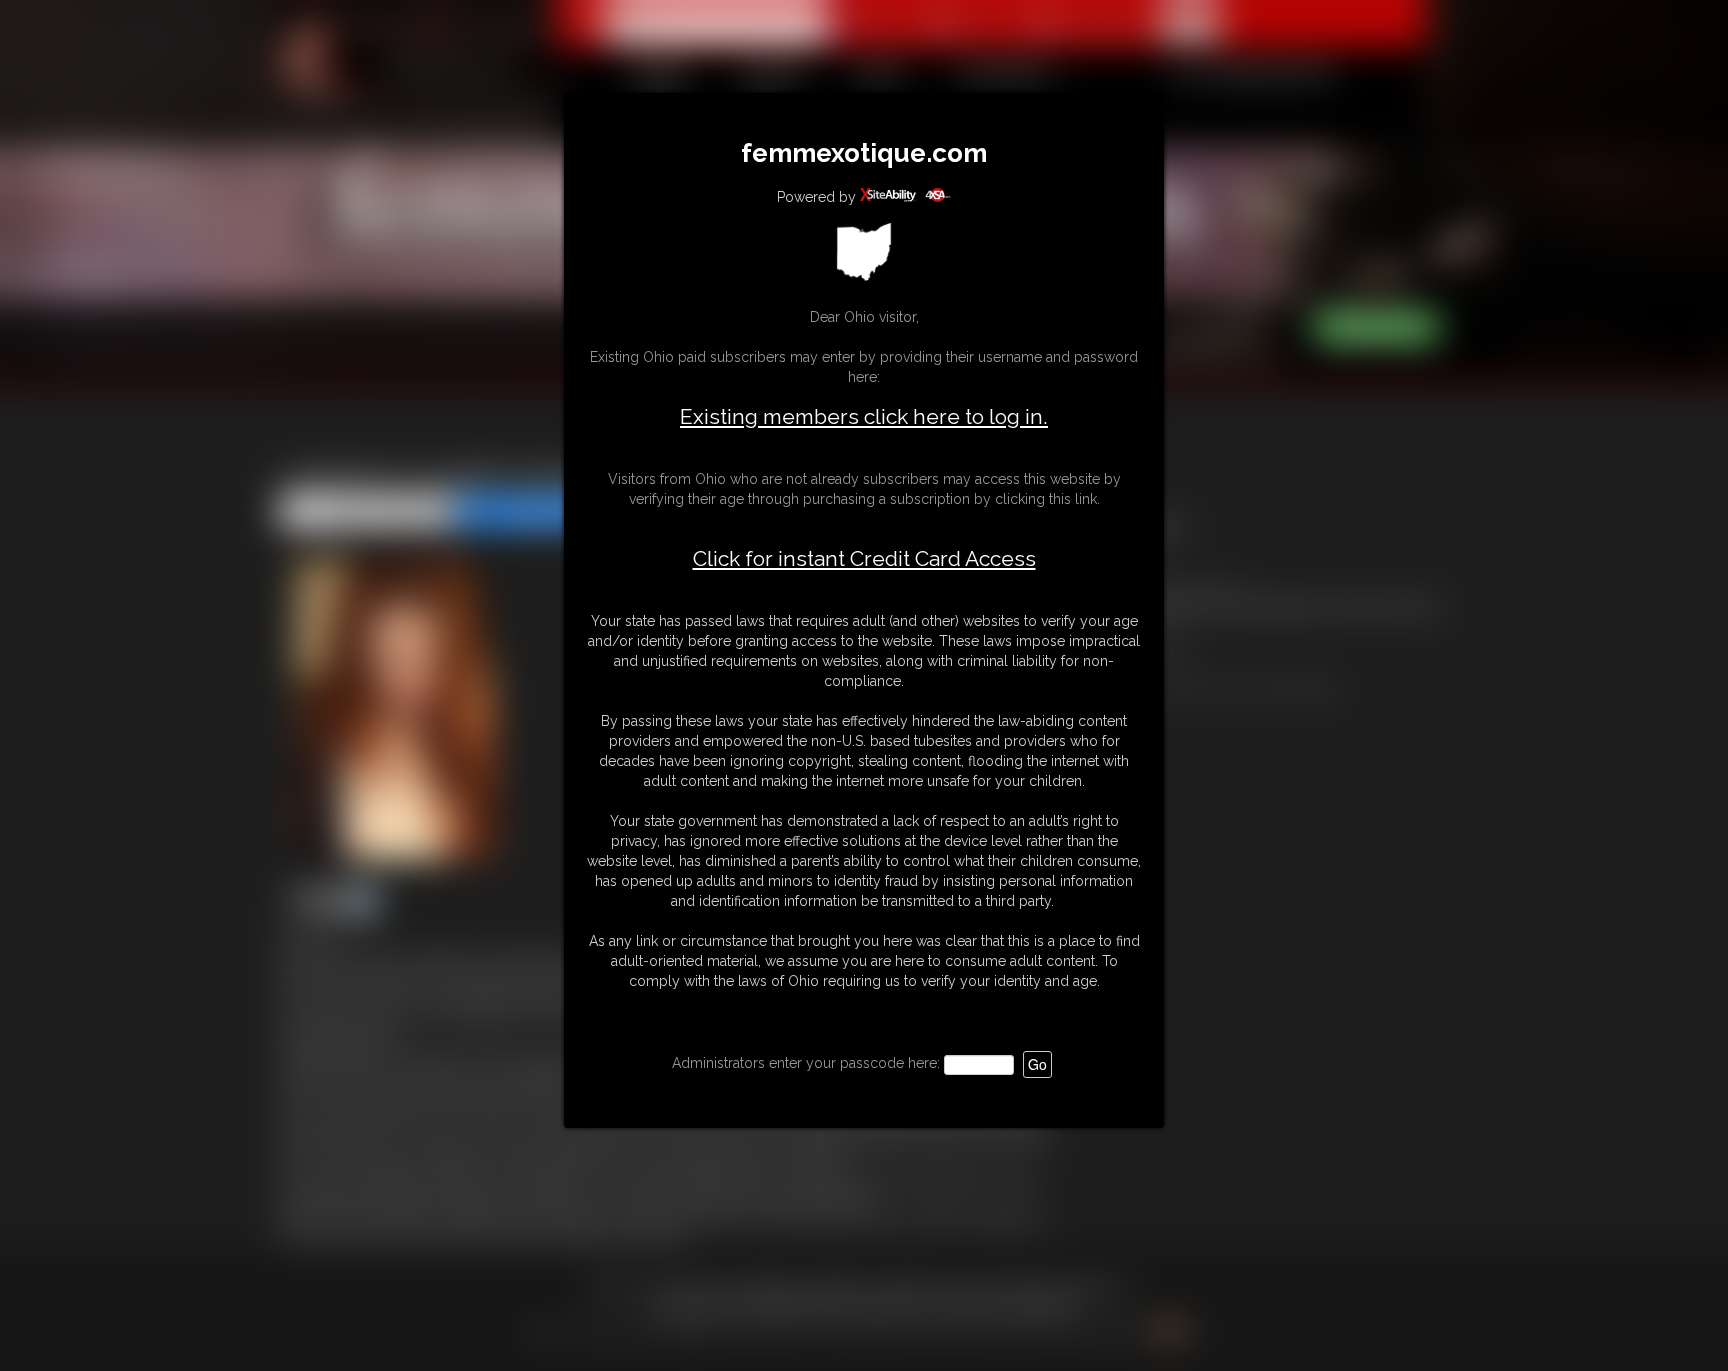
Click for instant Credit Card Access (864, 559)
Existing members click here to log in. (864, 416)
